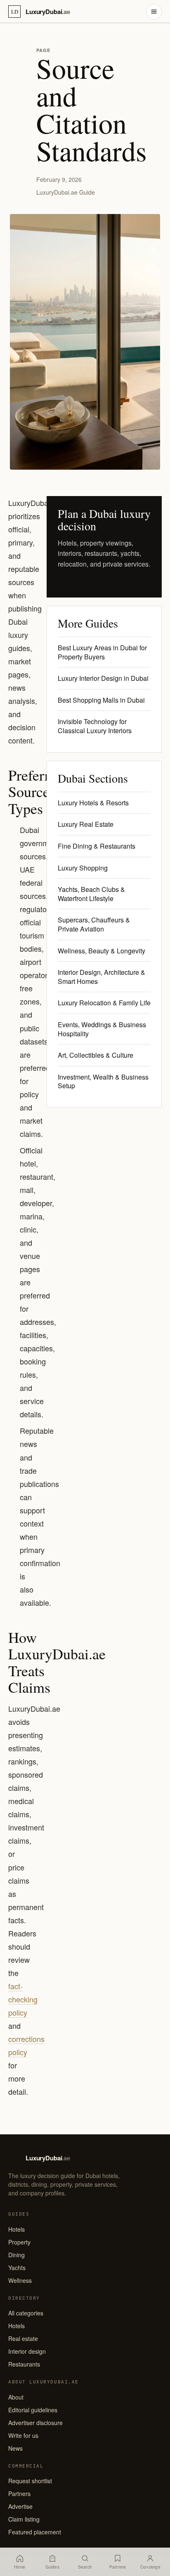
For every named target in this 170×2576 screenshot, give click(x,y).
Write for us (23, 2435)
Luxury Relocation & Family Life (104, 1003)
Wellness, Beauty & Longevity (102, 951)
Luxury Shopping (83, 868)
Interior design (27, 2351)
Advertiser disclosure (35, 2423)
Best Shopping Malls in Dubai (101, 700)
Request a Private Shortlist (100, 578)
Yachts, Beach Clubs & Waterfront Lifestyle (91, 894)
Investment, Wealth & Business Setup (103, 1081)
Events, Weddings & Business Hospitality (102, 1029)
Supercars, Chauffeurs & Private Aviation (94, 924)
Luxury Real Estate (86, 824)
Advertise (20, 2506)
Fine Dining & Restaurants (97, 846)
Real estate (23, 2338)
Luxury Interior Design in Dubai (103, 678)
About (16, 2397)
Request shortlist (30, 2481)
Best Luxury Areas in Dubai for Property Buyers (102, 652)
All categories (26, 2313)
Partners (19, 2494)
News (15, 2448)
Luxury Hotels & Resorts (93, 803)
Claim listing (24, 2519)
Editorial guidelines (33, 2410)
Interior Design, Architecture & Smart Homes (102, 977)
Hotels (17, 2229)
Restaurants (24, 2364)
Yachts (17, 2268)
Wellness (20, 2280)
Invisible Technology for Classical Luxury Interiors (95, 726)
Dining (17, 2255)
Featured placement (35, 2532)
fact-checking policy (23, 1999)
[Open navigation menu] (154, 12)
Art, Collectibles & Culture (96, 1055)
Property (19, 2242)
